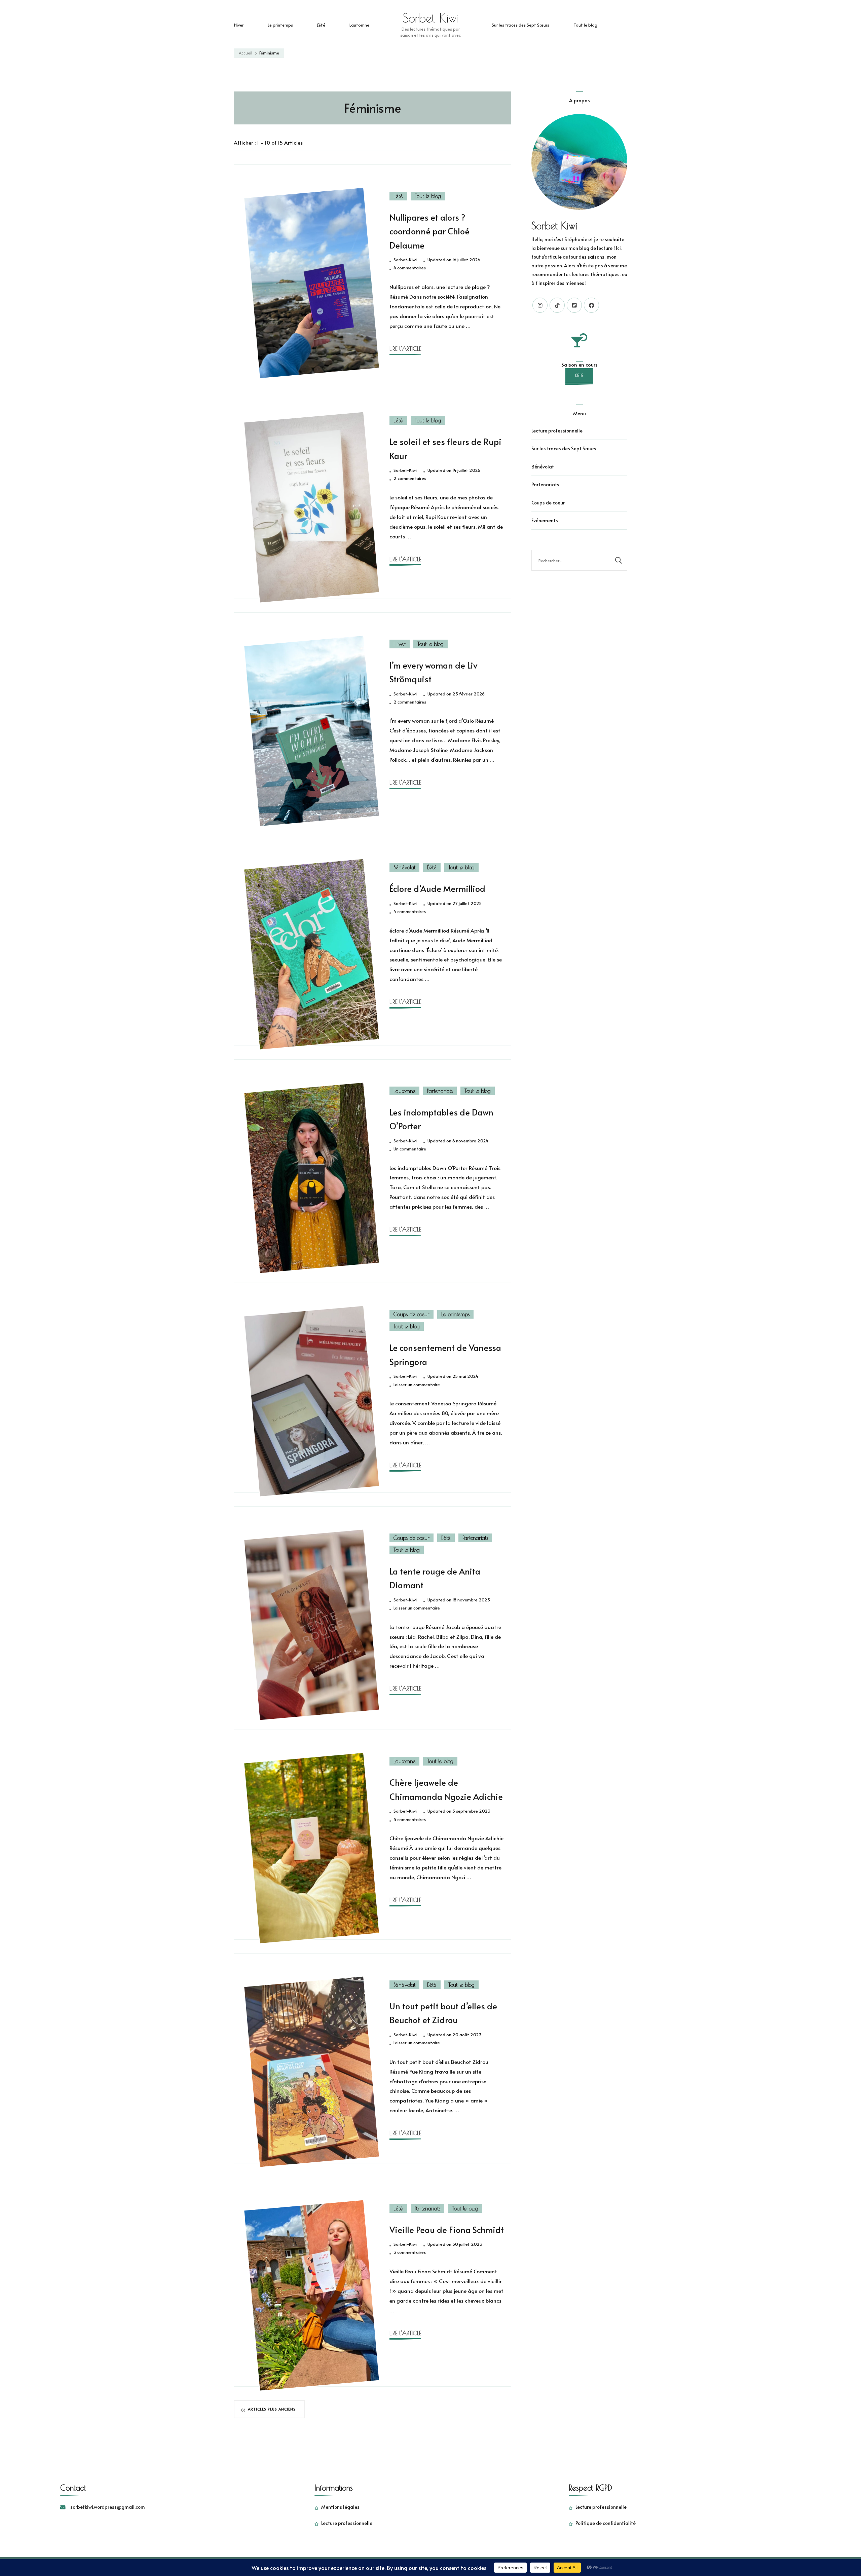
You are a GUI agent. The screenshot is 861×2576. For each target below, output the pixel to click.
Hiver (239, 25)
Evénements (545, 520)
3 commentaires (410, 2252)
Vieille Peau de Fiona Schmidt (447, 2230)
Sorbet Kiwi (431, 18)
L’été (321, 25)
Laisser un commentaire (417, 1385)
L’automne (359, 25)
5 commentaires (410, 1820)
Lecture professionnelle (557, 431)
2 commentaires (410, 479)
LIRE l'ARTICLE (405, 349)
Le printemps (280, 25)
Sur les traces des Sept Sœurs (520, 25)
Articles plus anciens (272, 2409)
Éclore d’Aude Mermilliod (437, 888)
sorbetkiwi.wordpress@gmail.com (108, 2507)
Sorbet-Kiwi (405, 260)
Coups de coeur (411, 1314)
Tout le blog (585, 25)
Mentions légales (340, 2507)
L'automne (404, 1091)
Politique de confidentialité (606, 2523)
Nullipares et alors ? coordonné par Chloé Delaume (429, 231)
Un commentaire (410, 1149)
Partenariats (440, 1091)
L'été (398, 196)
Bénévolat (404, 867)
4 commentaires (410, 268)
